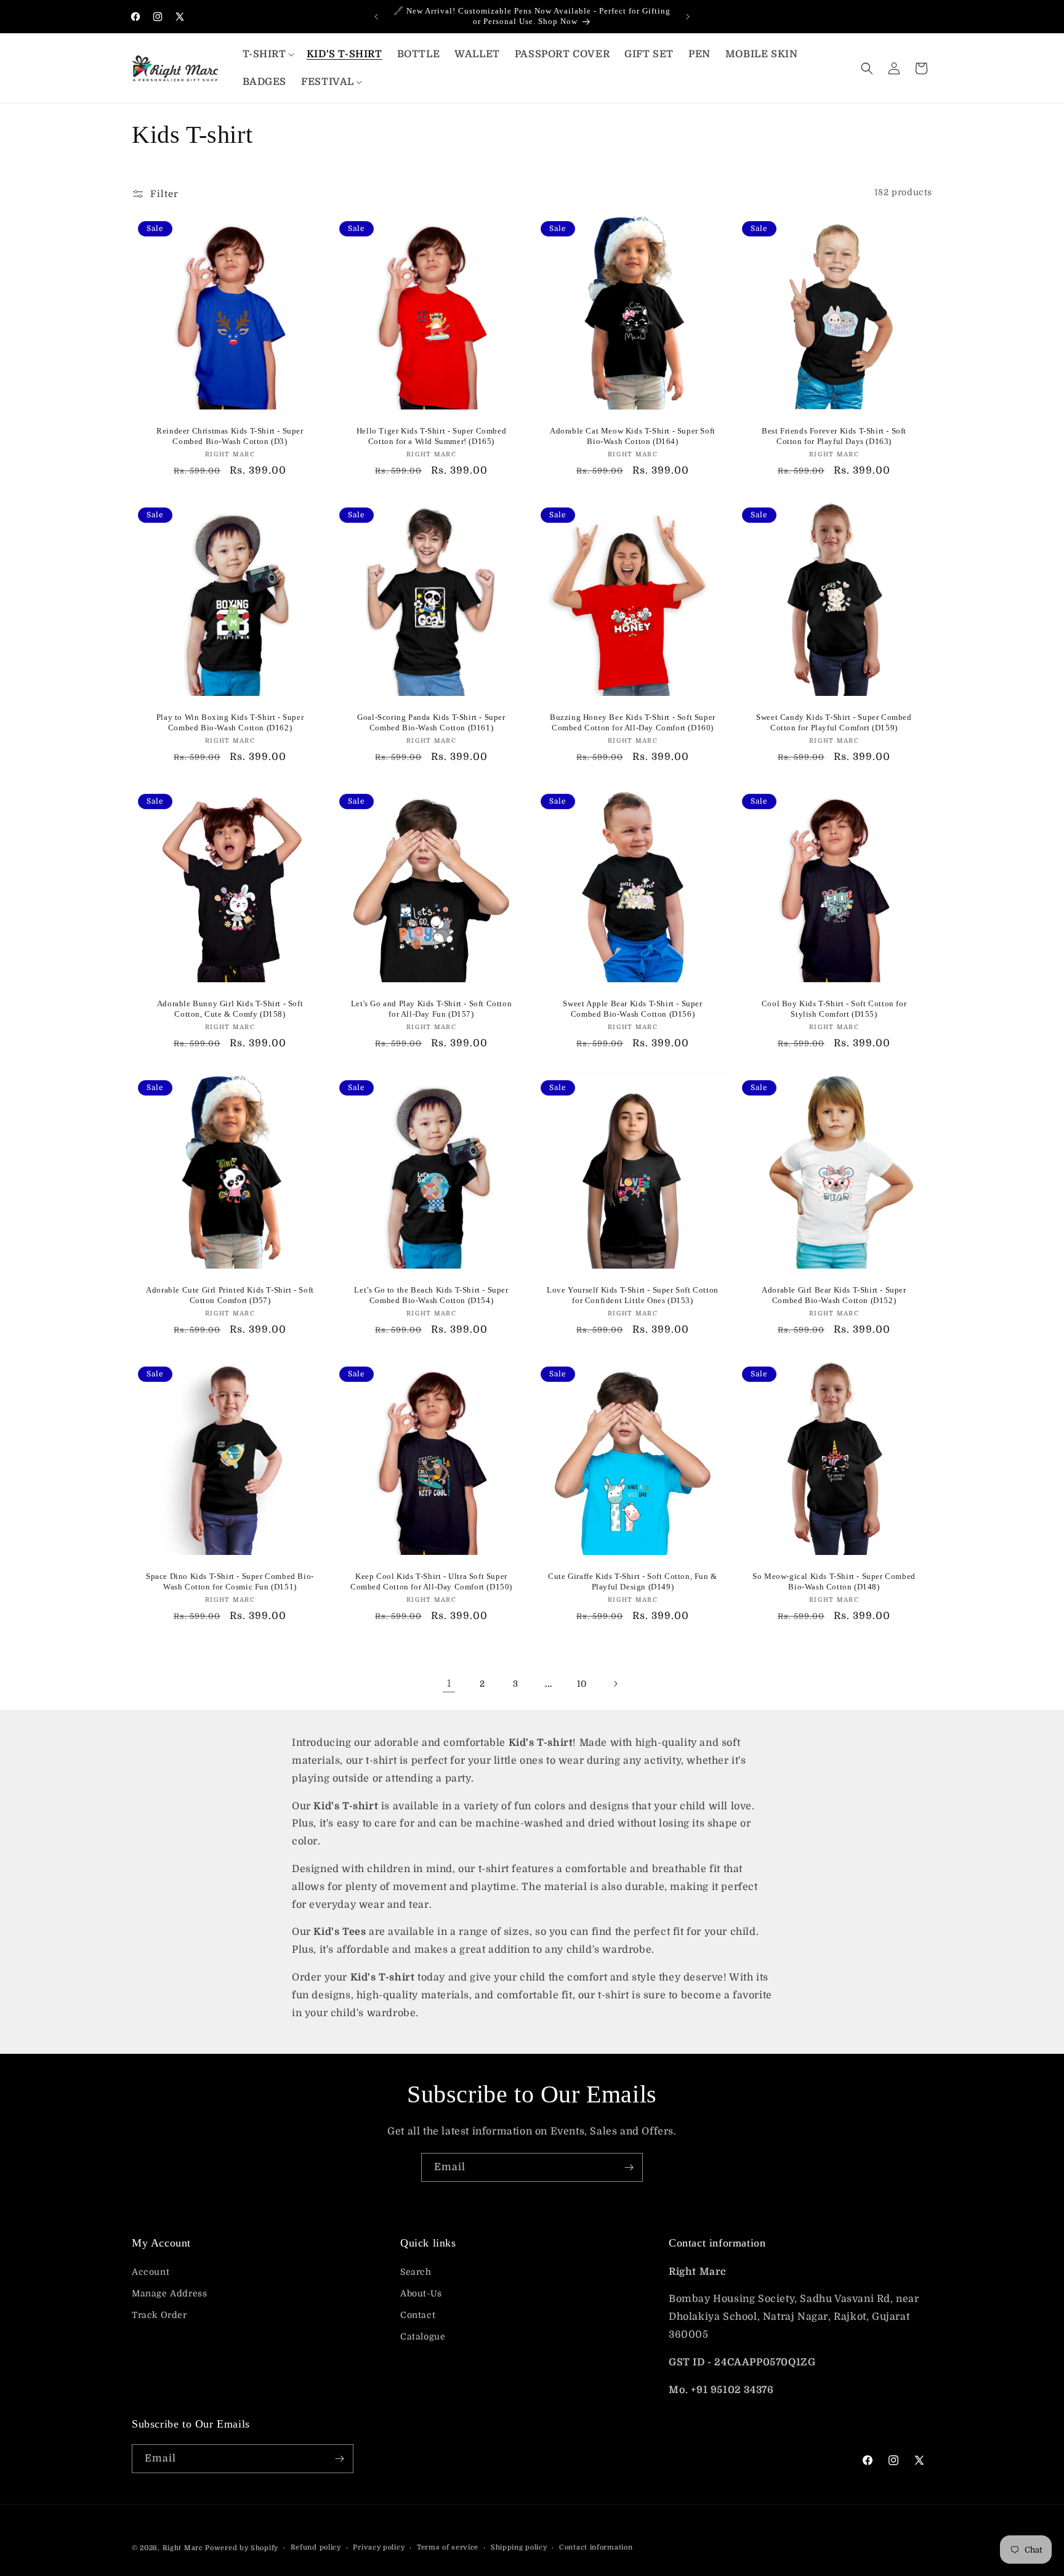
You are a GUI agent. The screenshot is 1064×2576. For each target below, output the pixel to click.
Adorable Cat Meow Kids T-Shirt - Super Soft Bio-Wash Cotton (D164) (633, 436)
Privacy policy (379, 2547)
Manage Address (169, 2293)
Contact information (596, 2547)
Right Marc (183, 2548)
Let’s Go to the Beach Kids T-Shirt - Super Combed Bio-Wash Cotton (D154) (431, 1295)
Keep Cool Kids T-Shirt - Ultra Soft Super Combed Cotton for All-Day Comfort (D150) (431, 1581)
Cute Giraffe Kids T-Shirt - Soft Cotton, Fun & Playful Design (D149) (633, 1581)
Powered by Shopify (242, 2548)
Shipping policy (519, 2547)
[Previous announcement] (376, 17)
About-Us (421, 2293)
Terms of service (448, 2547)
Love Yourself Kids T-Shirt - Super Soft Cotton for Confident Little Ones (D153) (633, 1295)
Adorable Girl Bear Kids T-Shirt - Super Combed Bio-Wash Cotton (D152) (834, 1295)
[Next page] (615, 1684)
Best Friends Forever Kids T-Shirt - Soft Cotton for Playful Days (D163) (834, 436)
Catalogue (423, 2336)
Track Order (159, 2315)
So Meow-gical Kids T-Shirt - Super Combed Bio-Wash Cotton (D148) (834, 1581)
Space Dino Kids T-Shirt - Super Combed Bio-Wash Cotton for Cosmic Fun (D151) (230, 1581)
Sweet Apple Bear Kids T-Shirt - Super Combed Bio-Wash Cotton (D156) (632, 1009)
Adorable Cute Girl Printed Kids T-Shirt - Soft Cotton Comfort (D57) (230, 1295)
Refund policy (316, 2547)
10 (582, 1684)
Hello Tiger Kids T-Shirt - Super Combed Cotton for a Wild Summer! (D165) (431, 436)
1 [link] (449, 1684)
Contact (418, 2315)
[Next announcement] (688, 17)
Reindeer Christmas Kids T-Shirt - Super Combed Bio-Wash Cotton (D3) (230, 436)
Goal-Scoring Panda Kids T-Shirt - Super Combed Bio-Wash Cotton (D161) (431, 722)
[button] (267, 55)
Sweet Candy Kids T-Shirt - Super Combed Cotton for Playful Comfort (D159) (834, 722)
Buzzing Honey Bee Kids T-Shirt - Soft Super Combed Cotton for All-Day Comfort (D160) (633, 722)
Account (151, 2272)
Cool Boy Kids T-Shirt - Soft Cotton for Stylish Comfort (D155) (834, 1009)
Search (416, 2272)
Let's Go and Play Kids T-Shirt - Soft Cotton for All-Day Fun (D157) (431, 1009)
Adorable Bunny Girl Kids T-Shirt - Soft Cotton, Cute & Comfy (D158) (230, 1009)
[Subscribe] (629, 2167)
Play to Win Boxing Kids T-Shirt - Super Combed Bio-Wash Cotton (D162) (230, 722)
